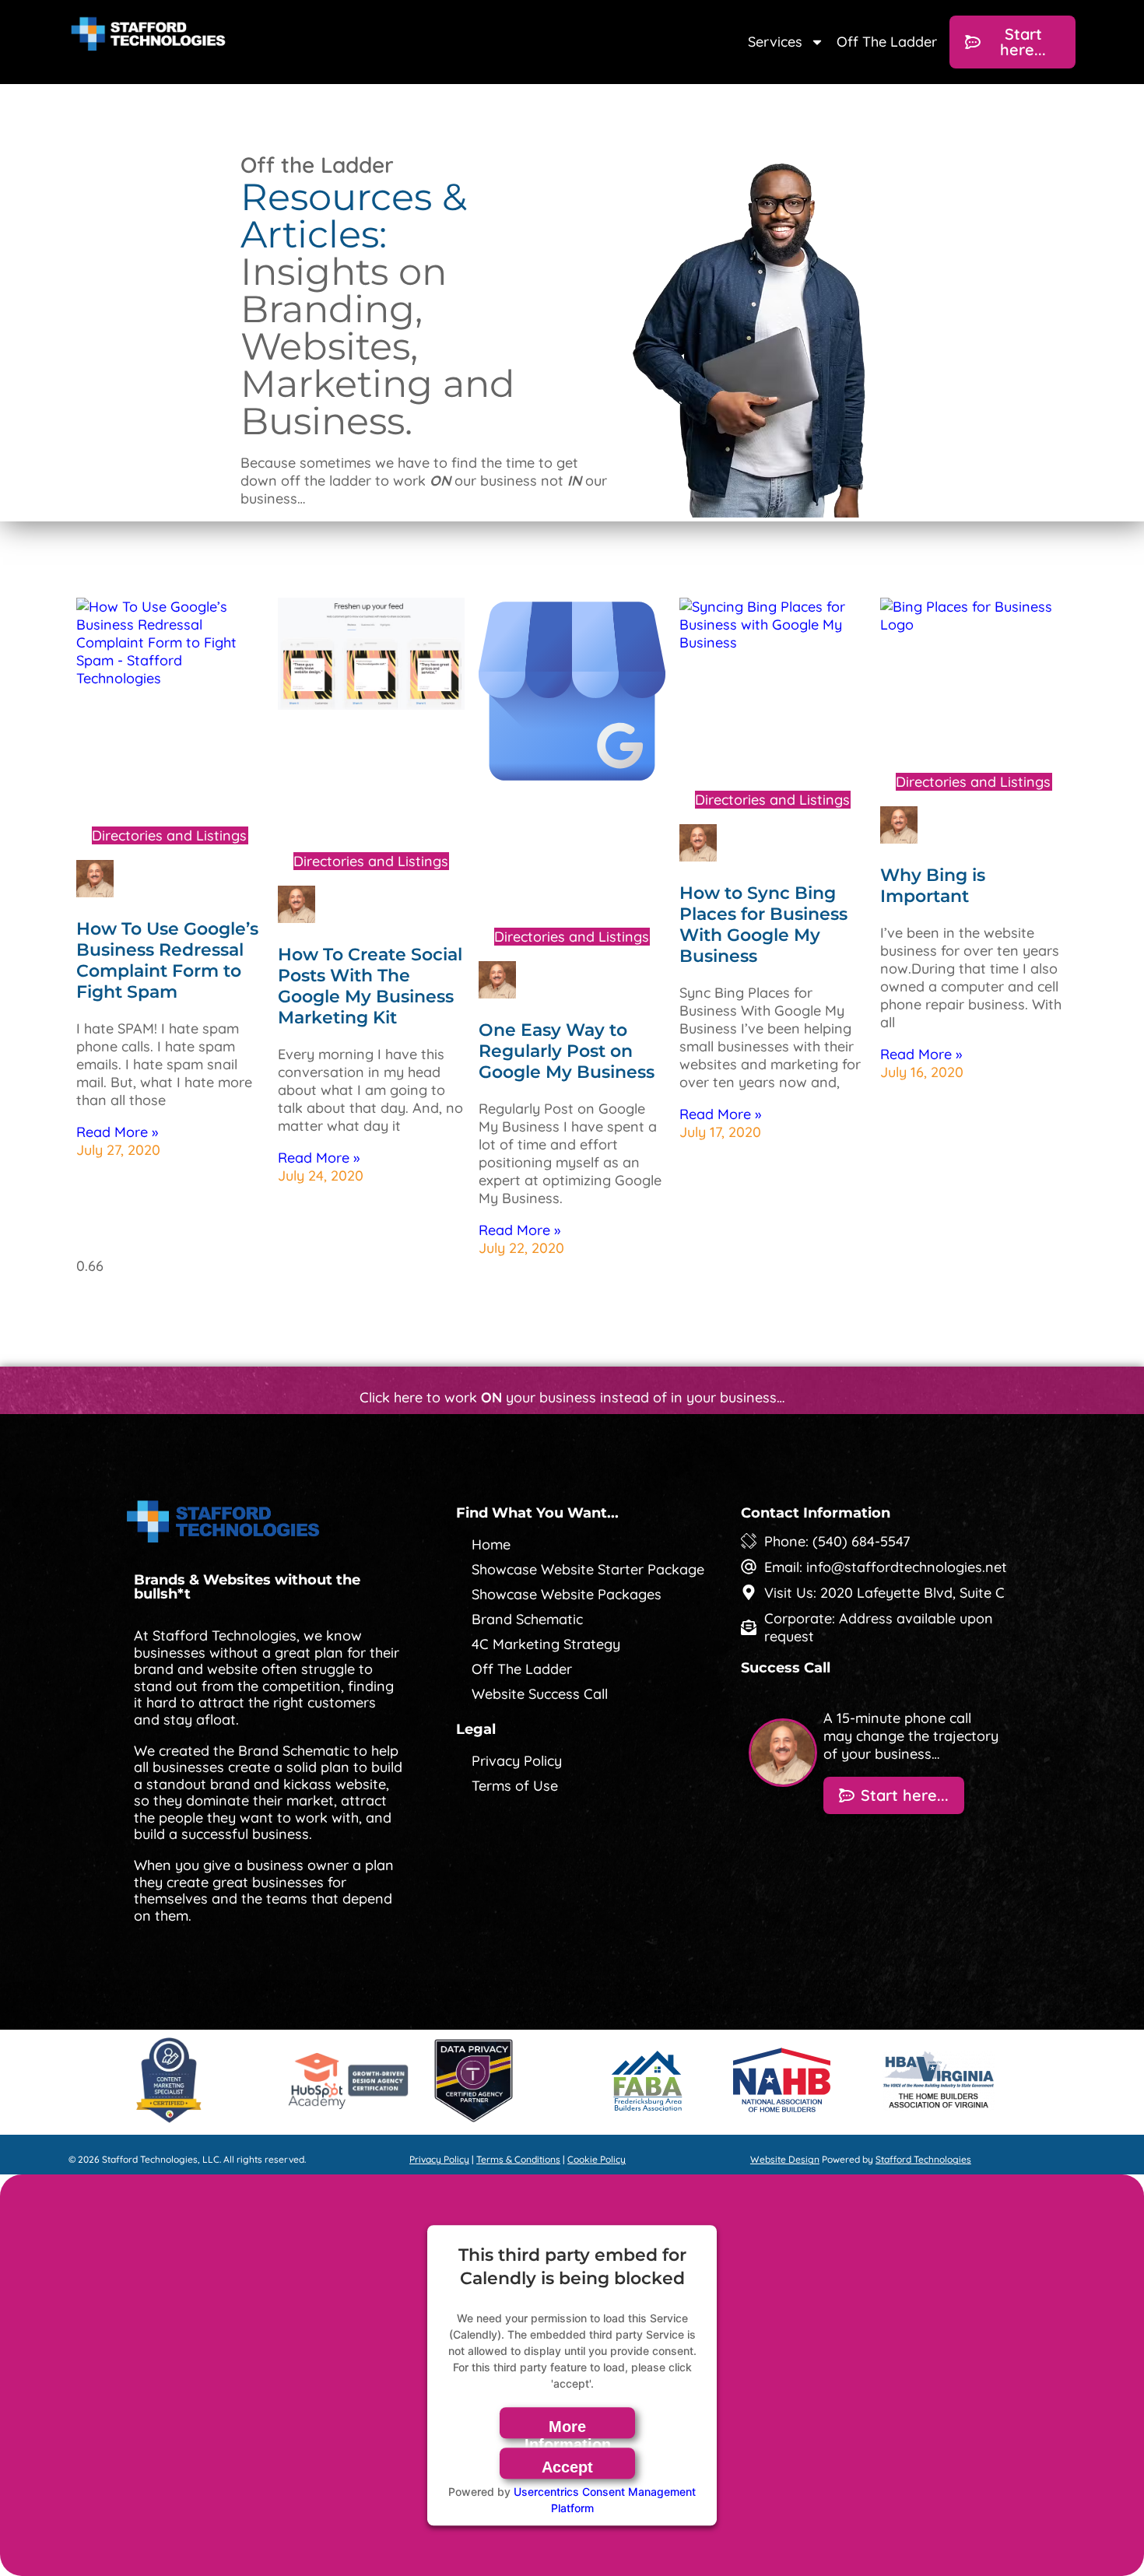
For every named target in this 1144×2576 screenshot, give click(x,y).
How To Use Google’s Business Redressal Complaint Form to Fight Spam (167, 960)
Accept (567, 2467)
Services (775, 42)
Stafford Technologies (923, 2159)
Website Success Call (540, 1694)
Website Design (785, 2159)
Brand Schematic (527, 1619)
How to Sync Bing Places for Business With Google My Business (763, 925)
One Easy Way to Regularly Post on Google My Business (567, 1051)
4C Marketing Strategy (546, 1644)
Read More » (117, 1132)
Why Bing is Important (933, 886)
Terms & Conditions (518, 2159)
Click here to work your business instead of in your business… (572, 1397)
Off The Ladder (887, 42)
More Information (568, 2428)
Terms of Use (515, 1786)
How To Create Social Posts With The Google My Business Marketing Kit (370, 986)
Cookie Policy (597, 2159)
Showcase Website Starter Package (588, 1569)
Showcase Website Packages (567, 1594)
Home (491, 1544)
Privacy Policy (517, 1761)
